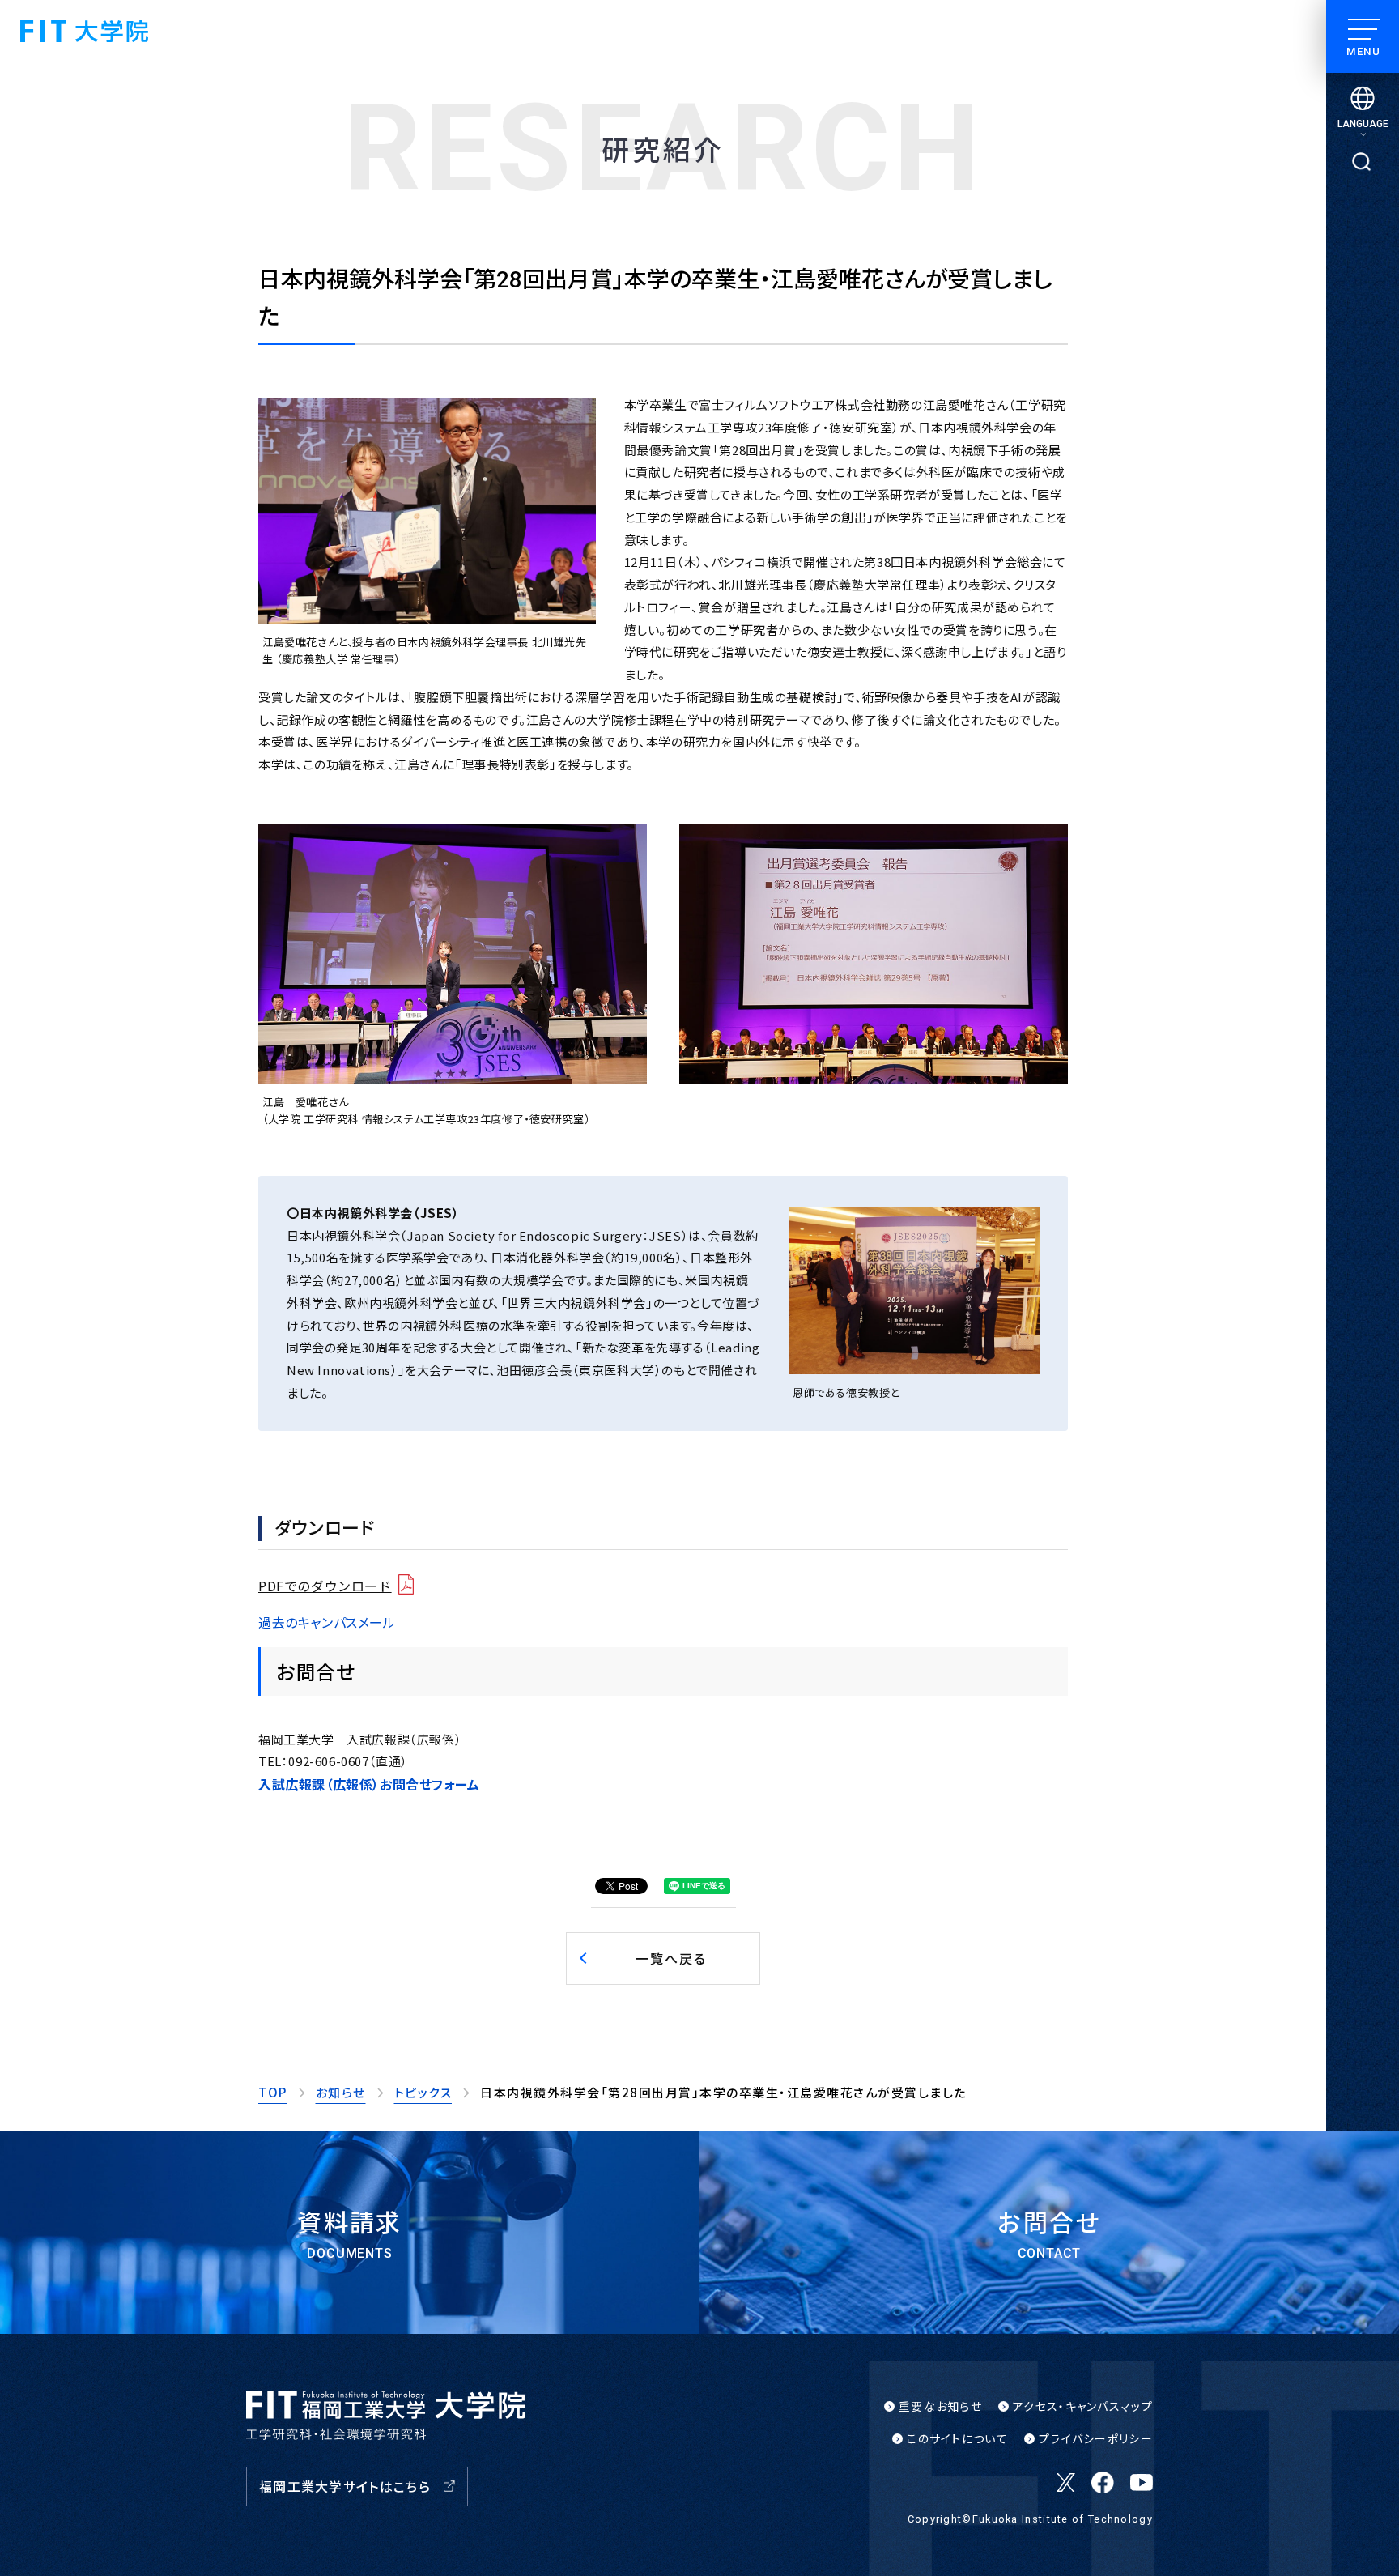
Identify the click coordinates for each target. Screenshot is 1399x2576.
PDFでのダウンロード (325, 1586)
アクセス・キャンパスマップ (1083, 2406)
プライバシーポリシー (1096, 2438)
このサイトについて (957, 2438)
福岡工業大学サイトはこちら (345, 2486)
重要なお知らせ (940, 2406)
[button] (663, 1958)
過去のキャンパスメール (327, 1622)
